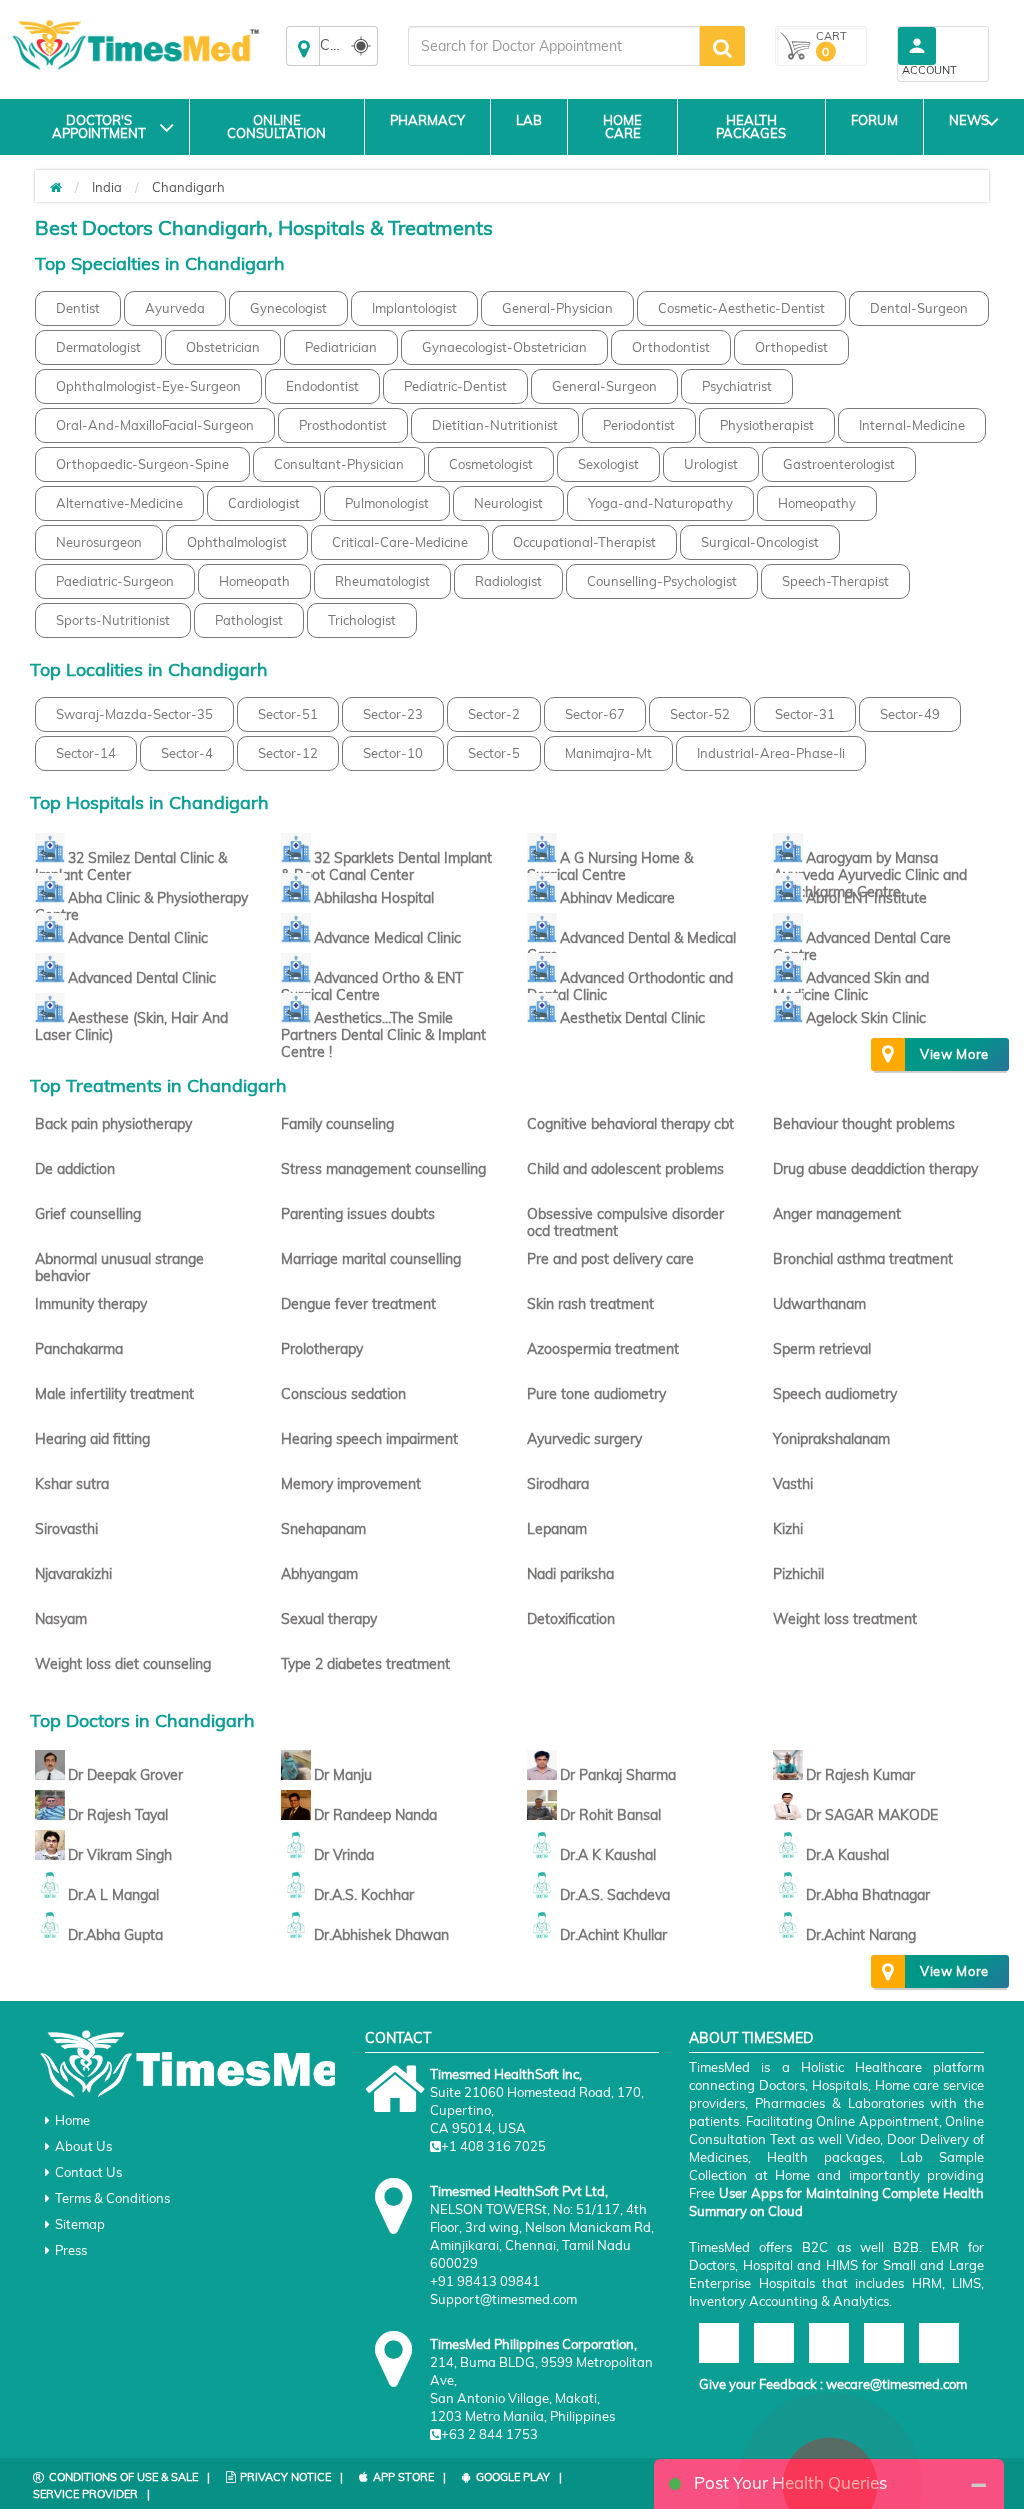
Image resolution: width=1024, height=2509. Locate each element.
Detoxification (571, 1619)
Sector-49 (910, 714)
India (107, 187)
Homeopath (254, 581)
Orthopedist (791, 347)
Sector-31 (805, 714)
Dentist (78, 308)
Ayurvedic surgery (584, 1439)
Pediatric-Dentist (455, 386)
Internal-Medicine (912, 425)
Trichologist (362, 620)
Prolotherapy (322, 1349)
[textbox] (554, 46)
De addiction (75, 1169)
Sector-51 (288, 714)
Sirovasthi (66, 1529)
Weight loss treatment (845, 1619)
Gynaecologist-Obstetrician (504, 347)
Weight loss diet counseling (123, 1664)
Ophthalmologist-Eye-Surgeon (148, 386)
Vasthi (793, 1484)
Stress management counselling (383, 1169)
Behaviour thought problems (864, 1124)
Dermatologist (98, 347)
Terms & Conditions (112, 2198)
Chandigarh (188, 187)
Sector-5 (494, 753)
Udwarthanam (819, 1304)
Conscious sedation (343, 1394)
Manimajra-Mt (608, 753)
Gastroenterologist (839, 464)
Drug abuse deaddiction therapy (875, 1169)
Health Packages (751, 126)
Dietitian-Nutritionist (495, 425)
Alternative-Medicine (119, 503)
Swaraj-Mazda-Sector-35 (134, 714)
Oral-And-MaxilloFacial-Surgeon (155, 425)
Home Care (622, 126)
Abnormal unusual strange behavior (119, 1267)
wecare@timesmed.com (896, 2384)
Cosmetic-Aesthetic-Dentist (741, 308)
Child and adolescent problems (625, 1169)
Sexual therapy (329, 1619)
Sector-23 (393, 714)
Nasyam (61, 1619)
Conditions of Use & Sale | (129, 2477)
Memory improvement (351, 1484)
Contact (398, 2038)
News (969, 120)
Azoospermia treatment (603, 1349)
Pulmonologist (387, 503)
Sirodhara (558, 1484)
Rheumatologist (382, 581)
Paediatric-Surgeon (115, 581)
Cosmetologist (491, 464)
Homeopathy (817, 503)
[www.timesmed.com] (56, 187)
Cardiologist (264, 503)
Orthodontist (671, 347)
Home (72, 2120)
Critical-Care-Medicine (400, 542)
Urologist (711, 464)
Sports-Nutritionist (113, 620)
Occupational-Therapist (584, 542)
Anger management (837, 1214)
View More (954, 1054)
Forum (874, 120)
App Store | (409, 2477)
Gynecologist (288, 308)
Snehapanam (323, 1529)
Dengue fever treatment (358, 1304)
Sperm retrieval (822, 1349)
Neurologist (508, 503)
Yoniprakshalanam (831, 1439)
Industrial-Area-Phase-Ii (771, 753)
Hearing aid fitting (92, 1439)
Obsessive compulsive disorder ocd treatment (625, 1222)
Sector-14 (86, 753)
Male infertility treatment (114, 1394)
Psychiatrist (737, 386)
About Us (83, 2146)
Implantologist (414, 308)
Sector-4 (187, 753)
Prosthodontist (343, 425)
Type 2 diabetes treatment (365, 1664)
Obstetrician (223, 347)
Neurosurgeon (99, 542)
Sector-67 (595, 714)
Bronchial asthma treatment (863, 1259)
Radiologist (508, 581)
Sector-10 (393, 753)
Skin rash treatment (590, 1304)
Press (71, 2250)
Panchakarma (79, 1349)
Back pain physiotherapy (113, 1124)
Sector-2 (494, 714)
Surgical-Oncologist (760, 542)
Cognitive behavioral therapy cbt (630, 1124)
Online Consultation (276, 126)
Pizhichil (798, 1574)
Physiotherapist (767, 425)
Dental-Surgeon (919, 308)
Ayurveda (175, 308)
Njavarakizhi (73, 1574)
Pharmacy (427, 120)
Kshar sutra (72, 1484)
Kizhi (788, 1529)
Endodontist (322, 386)
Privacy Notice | (291, 2477)
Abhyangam (319, 1574)
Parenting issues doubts (358, 1214)
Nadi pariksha (570, 1574)
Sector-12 (288, 753)
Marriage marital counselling (371, 1259)
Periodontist (639, 425)
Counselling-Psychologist (662, 581)
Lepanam (557, 1529)
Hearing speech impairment (369, 1439)
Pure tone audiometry (596, 1394)
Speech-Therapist (835, 581)
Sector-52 (700, 714)
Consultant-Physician (339, 464)
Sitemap (80, 2224)
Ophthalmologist (237, 542)
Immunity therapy (91, 1304)
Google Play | (519, 2477)
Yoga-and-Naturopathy (660, 503)
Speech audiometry (835, 1394)
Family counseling (337, 1124)
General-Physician (557, 308)
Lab (529, 120)
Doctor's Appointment (99, 126)
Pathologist (249, 620)
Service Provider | (91, 2494)
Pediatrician (341, 347)
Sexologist (608, 464)
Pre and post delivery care (610, 1259)
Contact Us (88, 2172)
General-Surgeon (604, 386)
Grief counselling (88, 1214)
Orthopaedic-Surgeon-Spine (142, 464)
